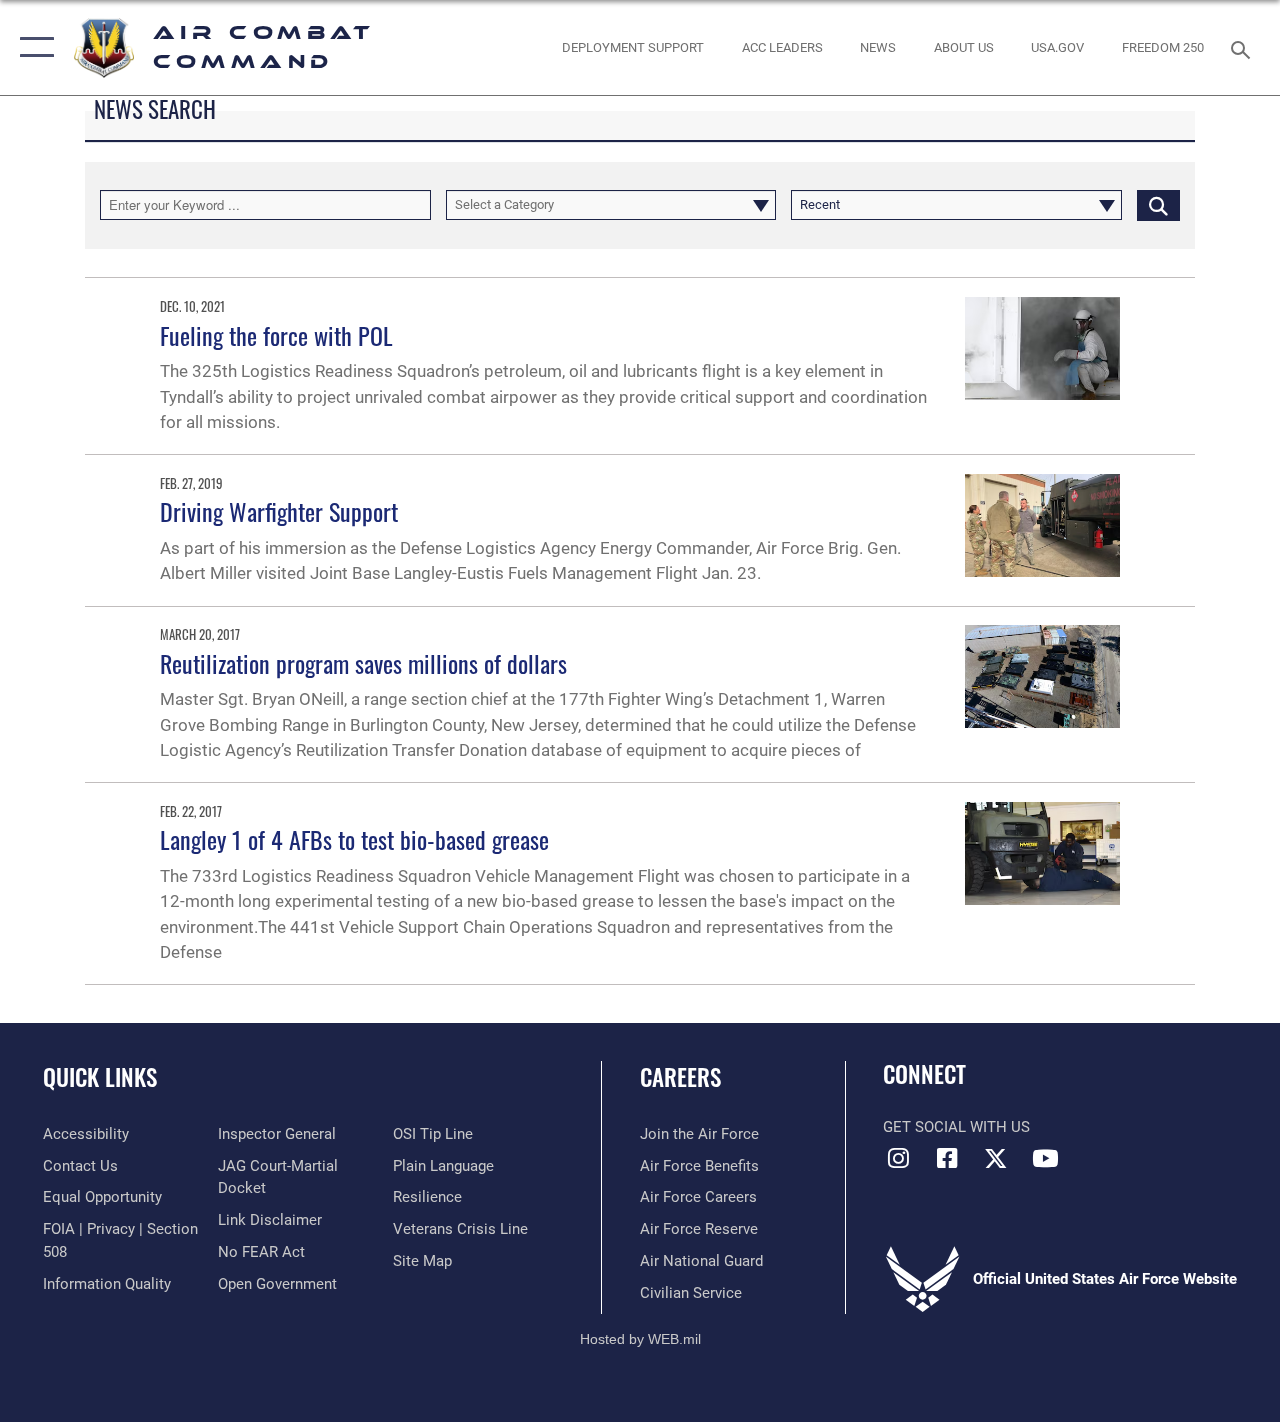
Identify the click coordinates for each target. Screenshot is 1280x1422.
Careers (680, 1077)
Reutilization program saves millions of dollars (363, 663)
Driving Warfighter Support (279, 511)
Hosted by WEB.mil (640, 1339)
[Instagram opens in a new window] (898, 1158)
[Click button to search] (1158, 205)
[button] (32, 47)
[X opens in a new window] (996, 1158)
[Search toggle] (1244, 47)
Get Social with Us (956, 1127)
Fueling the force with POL (276, 335)
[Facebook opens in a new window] (947, 1158)
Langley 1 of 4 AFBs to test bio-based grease (354, 839)
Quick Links (100, 1077)
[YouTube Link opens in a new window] (1045, 1158)
